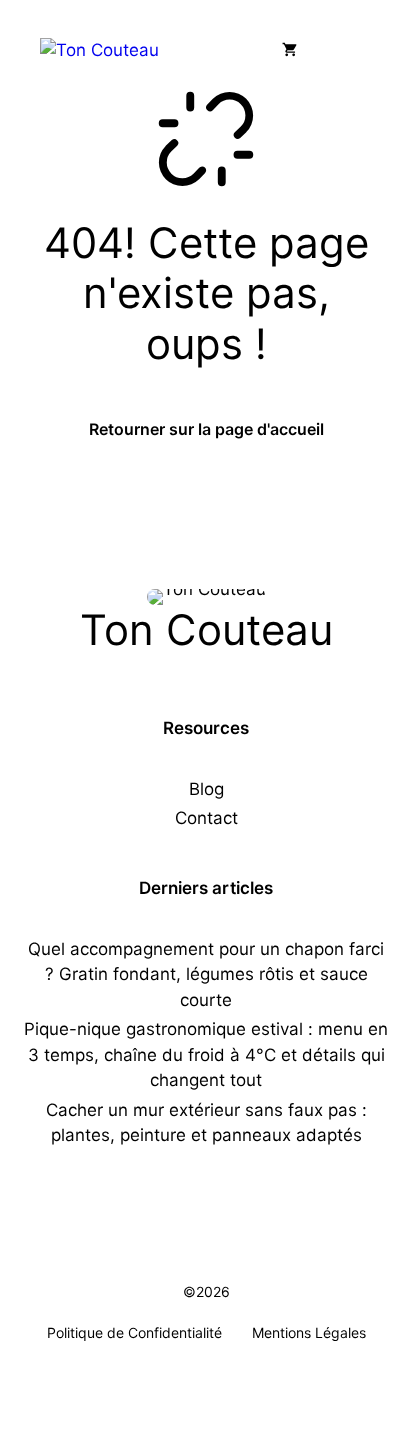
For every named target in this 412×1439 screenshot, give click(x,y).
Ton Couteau (206, 629)
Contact (206, 818)
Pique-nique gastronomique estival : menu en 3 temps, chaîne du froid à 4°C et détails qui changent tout (206, 1054)
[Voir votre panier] (289, 50)
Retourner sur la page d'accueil (206, 429)
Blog (206, 789)
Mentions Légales (309, 1332)
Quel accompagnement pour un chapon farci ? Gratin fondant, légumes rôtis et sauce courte (206, 974)
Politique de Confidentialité (134, 1332)
